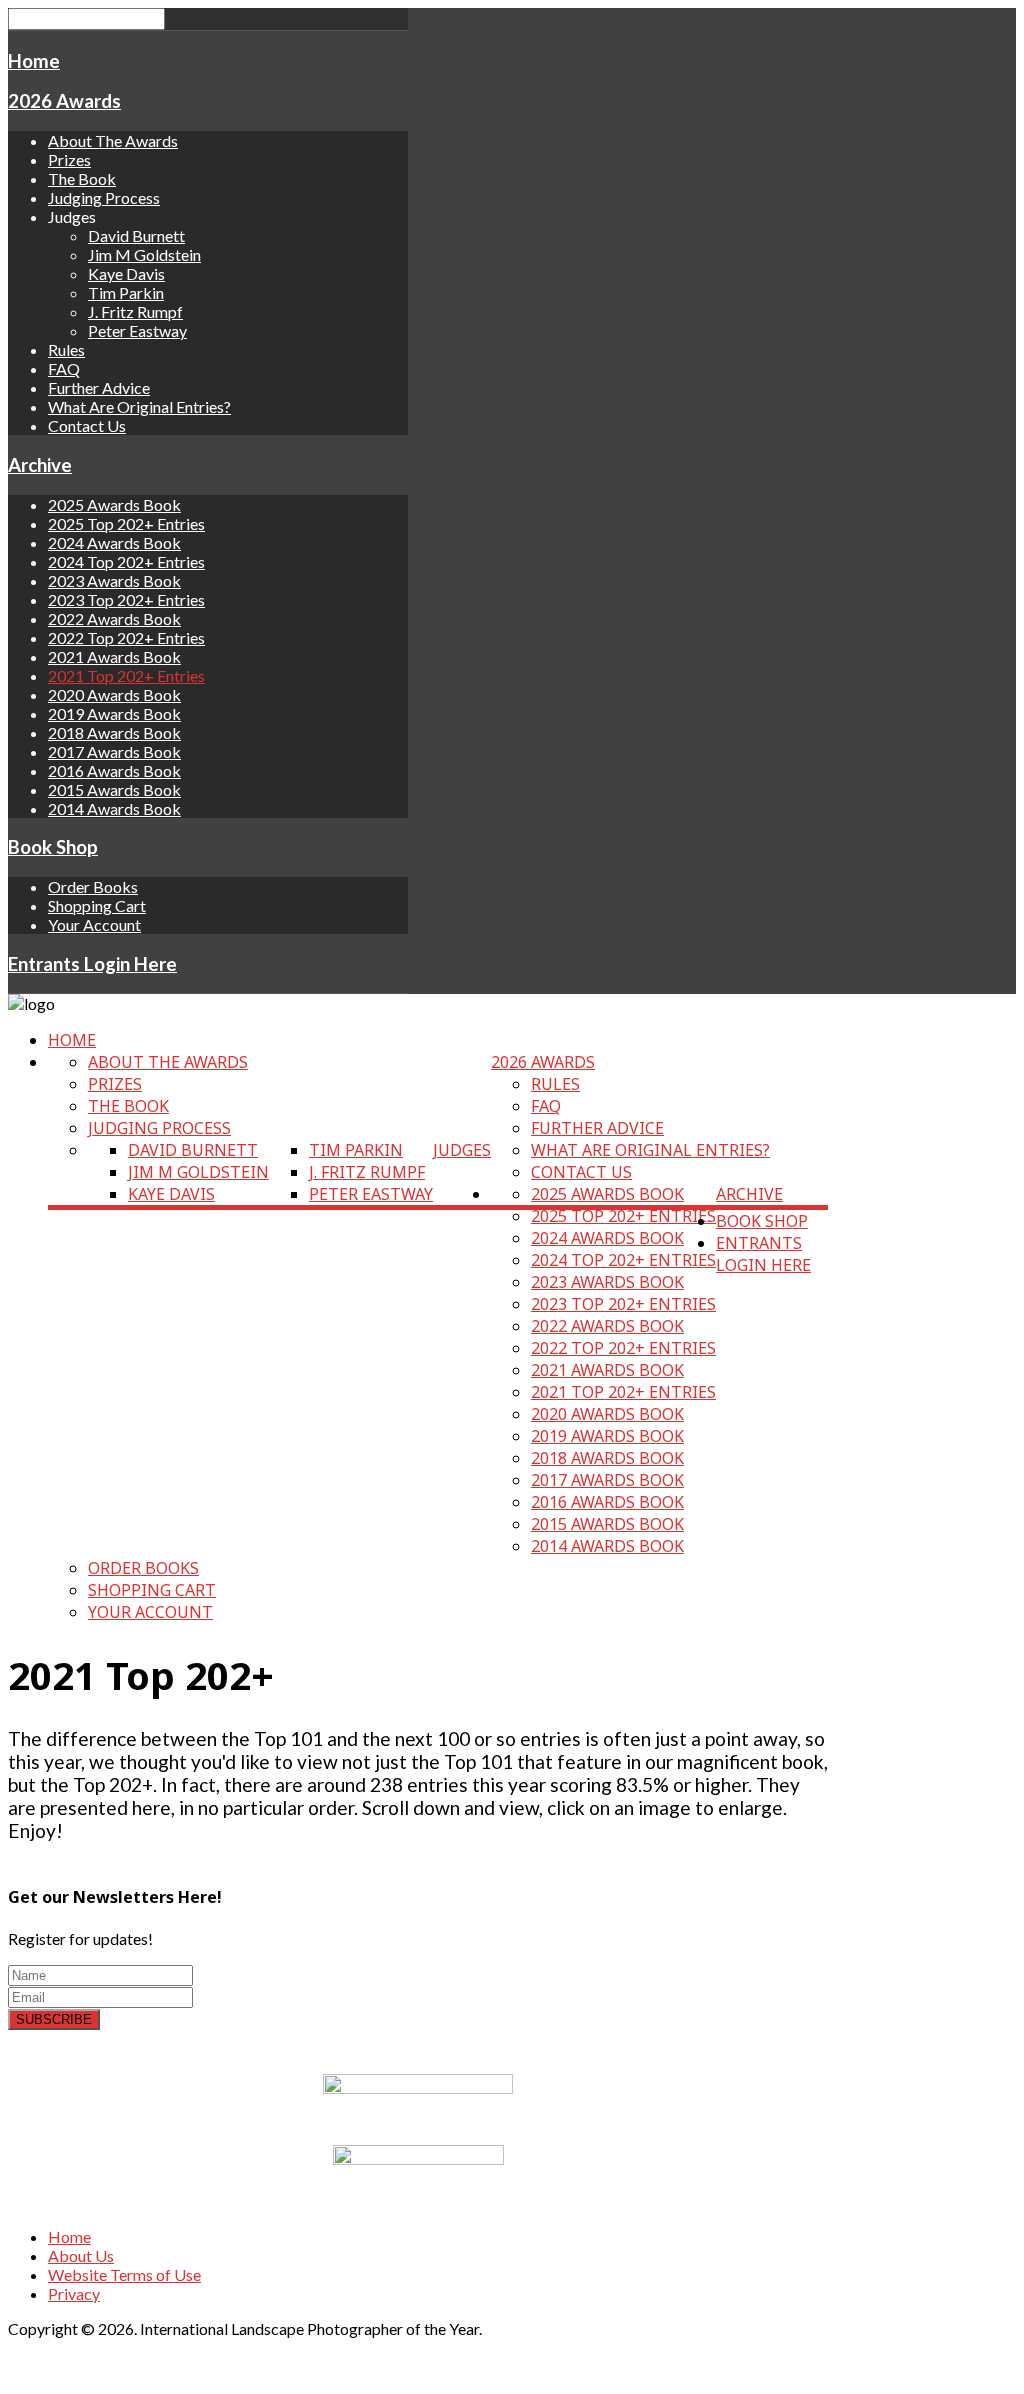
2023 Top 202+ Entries (126, 599)
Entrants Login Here (92, 964)
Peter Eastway (137, 330)
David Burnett (136, 235)
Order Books (93, 886)
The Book (82, 178)
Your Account (94, 924)
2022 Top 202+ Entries (126, 637)
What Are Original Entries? (139, 406)
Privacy (74, 2293)
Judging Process (104, 197)
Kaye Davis (126, 273)
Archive (40, 465)
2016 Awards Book (114, 770)
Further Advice (99, 387)
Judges (462, 1150)
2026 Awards (64, 101)
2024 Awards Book (114, 542)
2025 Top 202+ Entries (126, 523)
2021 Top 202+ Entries (126, 675)
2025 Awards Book (114, 504)
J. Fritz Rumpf (135, 311)
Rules (66, 349)
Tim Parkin (126, 292)
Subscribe (54, 2019)
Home (34, 61)
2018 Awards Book (114, 732)
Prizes (69, 159)
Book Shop (53, 847)
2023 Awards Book (114, 580)
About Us (81, 2255)
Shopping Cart (97, 905)
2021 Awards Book (114, 656)
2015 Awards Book (114, 789)
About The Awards (113, 140)
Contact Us (87, 425)
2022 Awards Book (114, 618)
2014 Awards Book (114, 808)
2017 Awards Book (114, 751)
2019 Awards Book (114, 713)
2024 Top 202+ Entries (126, 561)
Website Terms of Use (124, 2274)
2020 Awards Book (114, 694)
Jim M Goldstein (144, 254)
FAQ (64, 368)
